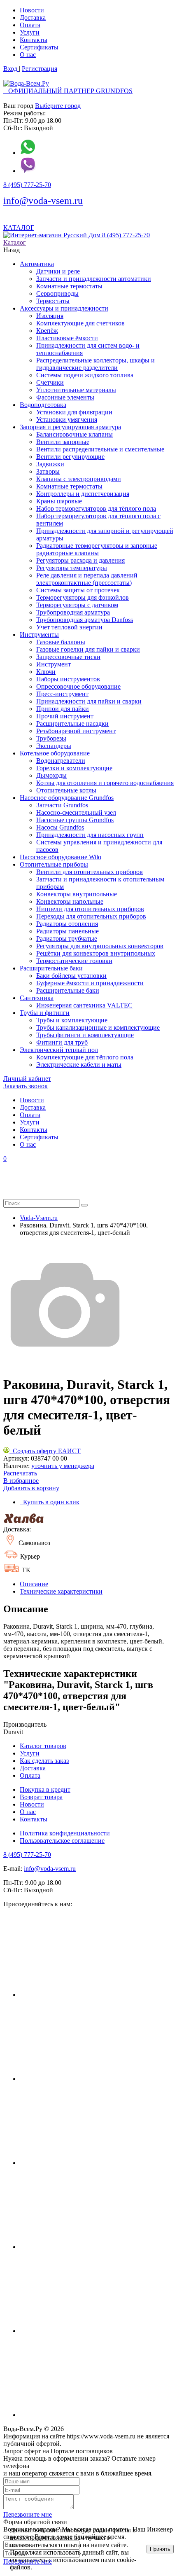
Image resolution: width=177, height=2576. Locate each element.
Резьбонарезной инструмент (76, 731)
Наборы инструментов (68, 679)
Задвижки (50, 464)
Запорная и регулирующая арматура (70, 427)
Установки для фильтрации (74, 412)
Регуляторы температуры (72, 568)
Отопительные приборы (54, 864)
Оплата (30, 25)
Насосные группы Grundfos (75, 820)
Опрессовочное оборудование (78, 686)
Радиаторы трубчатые (67, 939)
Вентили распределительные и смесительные (100, 449)
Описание (34, 1584)
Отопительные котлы (66, 790)
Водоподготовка (43, 405)
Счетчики (50, 382)
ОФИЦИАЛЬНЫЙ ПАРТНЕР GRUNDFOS (68, 91)
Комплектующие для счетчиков (80, 323)
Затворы (48, 471)
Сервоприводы (57, 293)
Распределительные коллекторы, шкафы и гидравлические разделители (95, 364)
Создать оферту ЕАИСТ (45, 1451)
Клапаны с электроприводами (79, 479)
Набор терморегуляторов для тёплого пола (96, 508)
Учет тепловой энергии (69, 627)
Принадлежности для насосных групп (90, 835)
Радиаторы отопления (67, 924)
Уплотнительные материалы (76, 390)
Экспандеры (54, 746)
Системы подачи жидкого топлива (85, 375)
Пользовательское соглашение (62, 1841)
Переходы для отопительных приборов (91, 916)
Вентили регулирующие (70, 457)
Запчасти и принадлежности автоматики (94, 279)
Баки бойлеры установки (71, 976)
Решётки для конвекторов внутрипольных (96, 953)
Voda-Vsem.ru (39, 1218)
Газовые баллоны (61, 642)
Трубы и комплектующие (72, 1020)
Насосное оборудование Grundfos (67, 798)
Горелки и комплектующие (74, 768)
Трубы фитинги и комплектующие (85, 1035)
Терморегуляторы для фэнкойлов (83, 597)
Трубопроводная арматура (73, 612)
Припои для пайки (63, 709)
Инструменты (39, 635)
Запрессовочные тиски (68, 657)
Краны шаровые (59, 501)
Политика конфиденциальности (65, 1833)
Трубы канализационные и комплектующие (98, 1027)
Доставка (33, 18)
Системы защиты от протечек (78, 590)
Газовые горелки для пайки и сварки (88, 649)
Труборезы (51, 738)
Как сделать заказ (44, 1761)
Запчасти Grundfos (62, 805)
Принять (160, 2549)
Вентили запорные (63, 442)
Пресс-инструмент (62, 694)
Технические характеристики (61, 1591)
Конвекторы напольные (70, 901)
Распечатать (20, 1473)
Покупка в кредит (45, 1789)
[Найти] (84, 1205)
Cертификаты (39, 47)
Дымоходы (51, 775)
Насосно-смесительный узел (76, 812)
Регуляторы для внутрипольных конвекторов (100, 946)
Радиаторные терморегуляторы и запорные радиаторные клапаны (97, 549)
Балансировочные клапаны (75, 434)
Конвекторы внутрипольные (77, 894)
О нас (28, 55)
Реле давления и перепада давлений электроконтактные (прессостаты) (87, 579)
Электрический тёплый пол (59, 1050)
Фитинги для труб (62, 1042)
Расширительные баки (51, 968)
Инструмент (54, 664)
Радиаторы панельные (68, 931)
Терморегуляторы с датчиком (77, 605)
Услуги (30, 32)
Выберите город (58, 106)
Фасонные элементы (65, 397)
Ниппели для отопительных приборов (90, 909)
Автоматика (37, 264)
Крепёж (47, 331)
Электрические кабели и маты (79, 1065)
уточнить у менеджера (63, 1466)
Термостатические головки (74, 961)
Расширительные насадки (72, 723)
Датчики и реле (58, 271)
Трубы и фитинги (45, 1013)
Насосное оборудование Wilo (61, 857)
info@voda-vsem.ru (43, 201)
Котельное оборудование (55, 753)
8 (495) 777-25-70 (27, 185)
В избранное (21, 1481)
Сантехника (37, 998)
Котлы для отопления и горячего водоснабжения (105, 783)
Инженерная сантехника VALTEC (84, 1005)
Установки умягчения (67, 420)
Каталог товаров (43, 1746)
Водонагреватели (61, 761)
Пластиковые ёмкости (67, 338)
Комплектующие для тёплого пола (85, 1057)
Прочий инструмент (65, 716)
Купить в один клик (50, 1502)
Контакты (34, 40)
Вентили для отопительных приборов (90, 872)
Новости (32, 10)
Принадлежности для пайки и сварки (89, 701)
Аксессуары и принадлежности (64, 308)
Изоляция (50, 316)
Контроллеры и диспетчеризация (83, 494)
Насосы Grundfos (60, 827)
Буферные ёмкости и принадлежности (90, 983)
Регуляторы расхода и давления (80, 560)
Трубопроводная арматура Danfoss (85, 620)
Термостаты (53, 301)
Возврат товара (41, 1797)
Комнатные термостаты (69, 286)
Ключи (46, 672)
